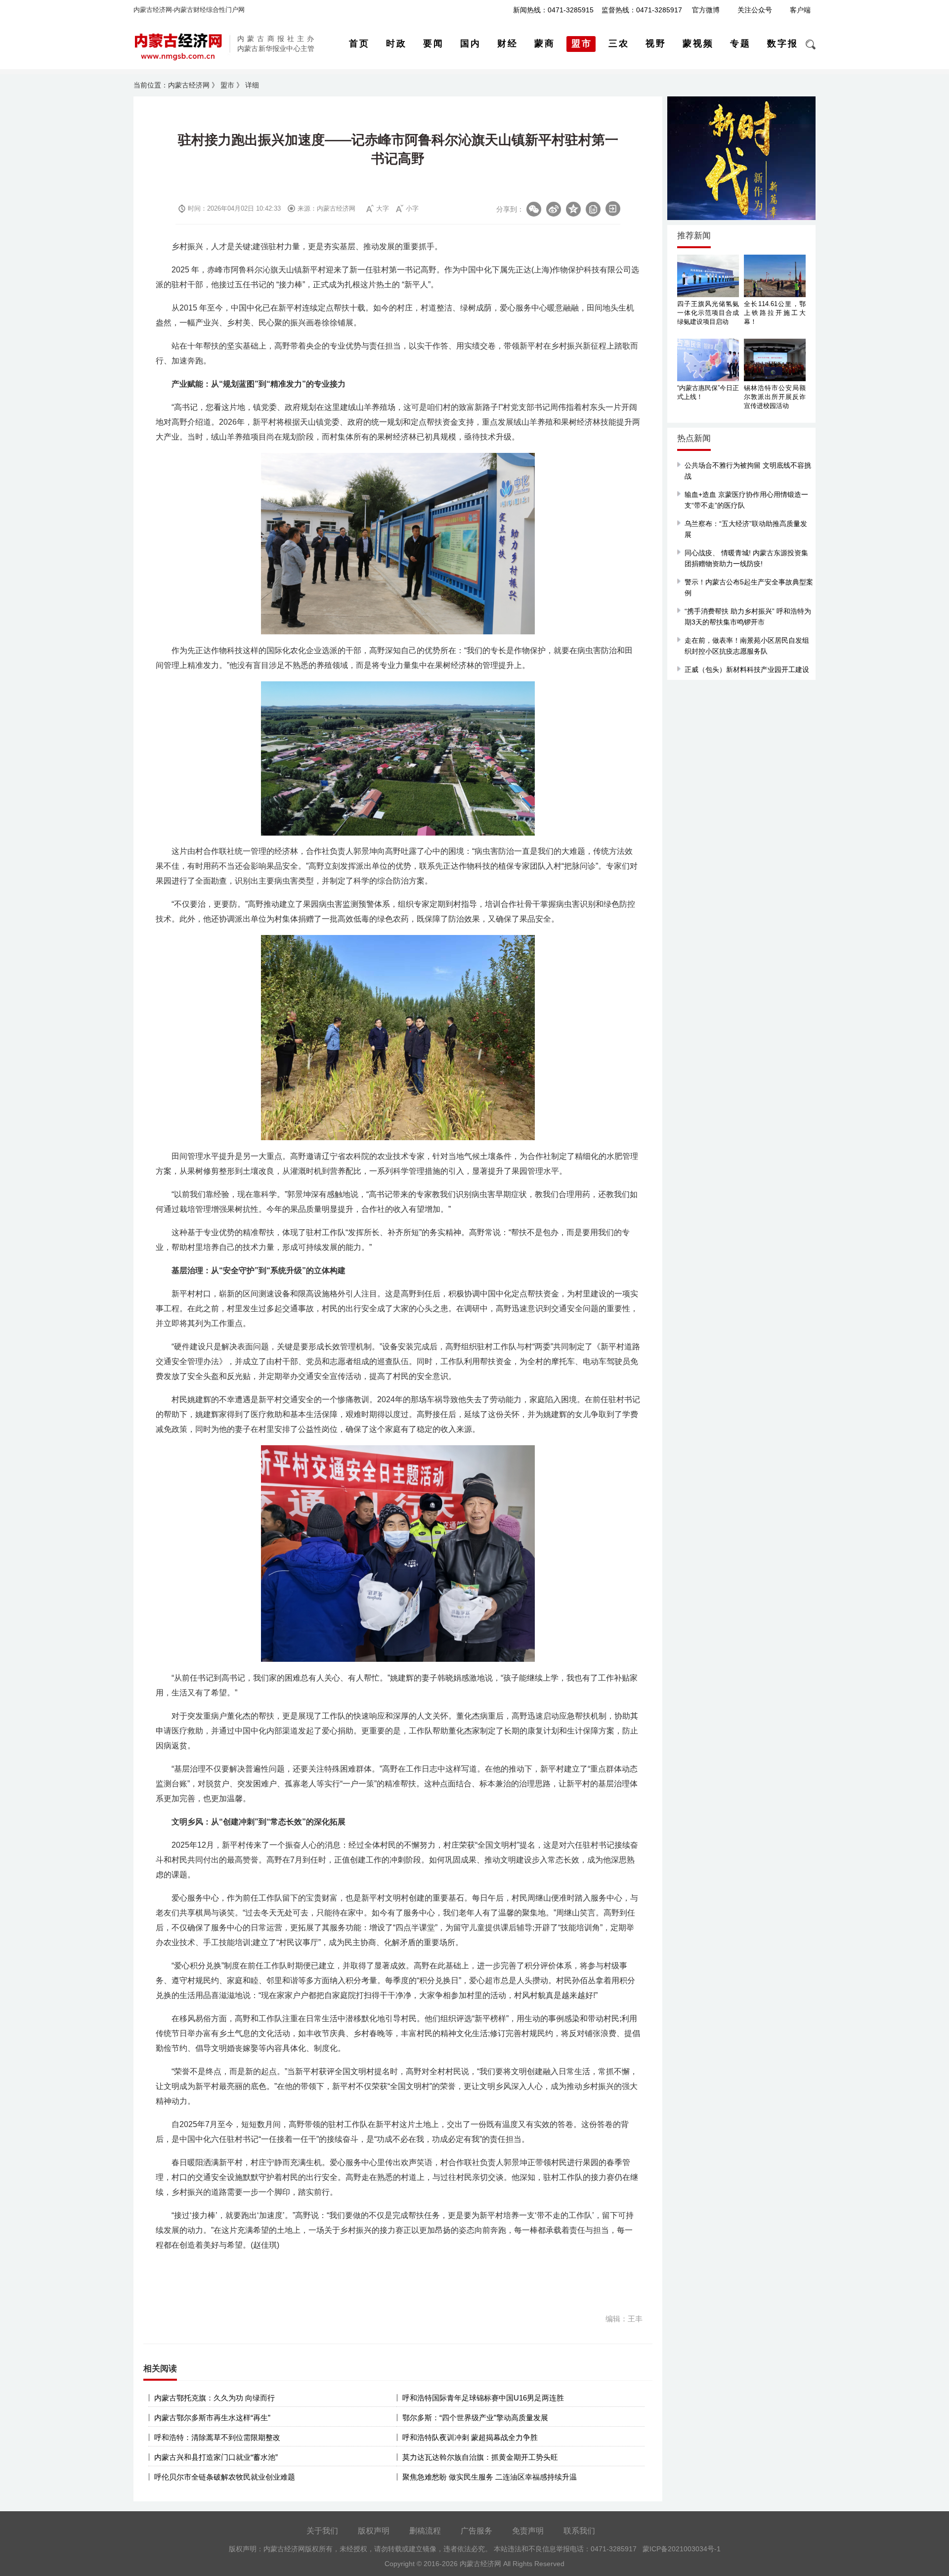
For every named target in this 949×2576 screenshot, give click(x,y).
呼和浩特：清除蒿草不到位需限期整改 (217, 2437)
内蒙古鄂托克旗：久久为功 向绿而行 (215, 2398)
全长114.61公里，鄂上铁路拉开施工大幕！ (775, 313)
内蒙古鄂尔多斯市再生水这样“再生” (212, 2418)
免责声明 (528, 2531)
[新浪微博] (554, 209)
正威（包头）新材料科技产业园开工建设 (747, 669)
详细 (252, 85)
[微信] (534, 209)
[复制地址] (593, 209)
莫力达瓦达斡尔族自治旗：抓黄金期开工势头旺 (480, 2457)
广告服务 (476, 2531)
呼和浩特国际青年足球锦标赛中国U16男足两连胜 (483, 2398)
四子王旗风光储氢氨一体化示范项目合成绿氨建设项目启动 (708, 313)
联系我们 (579, 2531)
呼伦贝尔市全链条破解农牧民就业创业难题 (225, 2477)
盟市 (227, 85)
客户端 (800, 10)
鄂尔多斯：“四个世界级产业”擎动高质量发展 (475, 2418)
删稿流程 (425, 2531)
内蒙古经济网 (189, 85)
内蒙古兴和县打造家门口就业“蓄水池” (216, 2457)
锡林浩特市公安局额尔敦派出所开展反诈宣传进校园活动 (775, 397)
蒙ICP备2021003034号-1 (682, 2549)
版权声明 (374, 2531)
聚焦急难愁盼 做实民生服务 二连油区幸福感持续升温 (490, 2477)
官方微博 (706, 10)
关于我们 (322, 2531)
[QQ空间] (573, 209)
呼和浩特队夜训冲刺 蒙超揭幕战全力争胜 (470, 2437)
